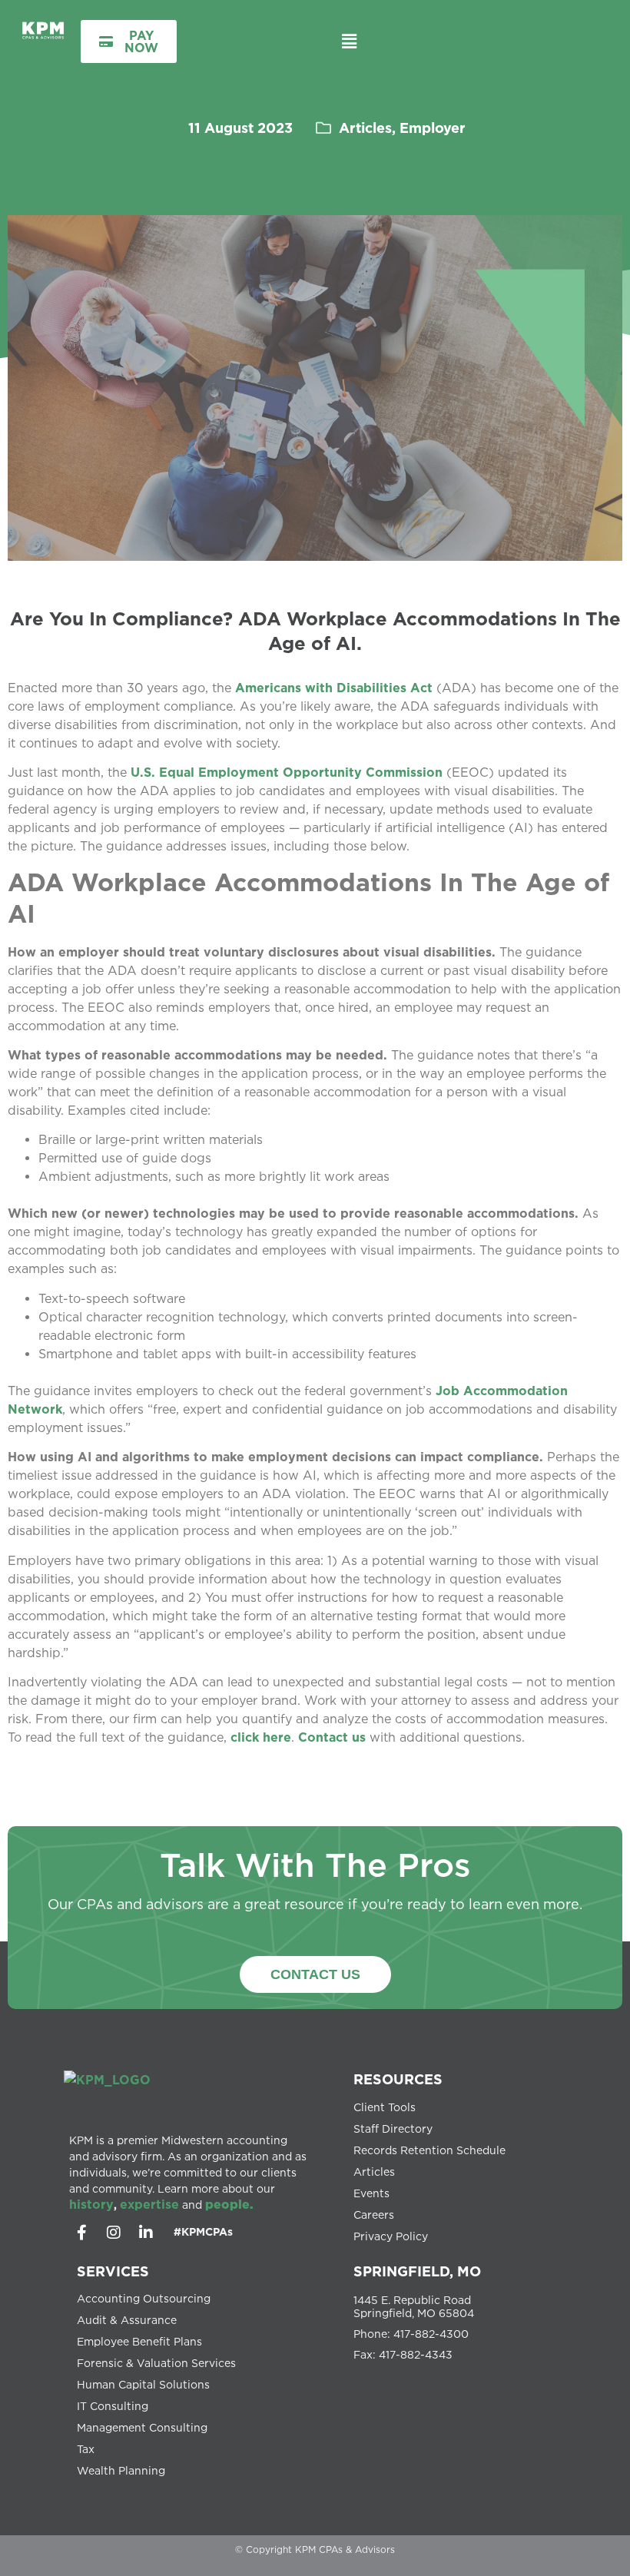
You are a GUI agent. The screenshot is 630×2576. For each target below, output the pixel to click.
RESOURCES (398, 2079)
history (91, 2204)
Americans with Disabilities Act (334, 688)
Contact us (332, 1737)
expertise (149, 2204)
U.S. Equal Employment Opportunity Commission (287, 772)
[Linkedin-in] (146, 2233)
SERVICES (113, 2271)
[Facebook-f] (81, 2233)
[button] (349, 41)
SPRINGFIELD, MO (417, 2271)
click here (261, 1737)
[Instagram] (114, 2233)
